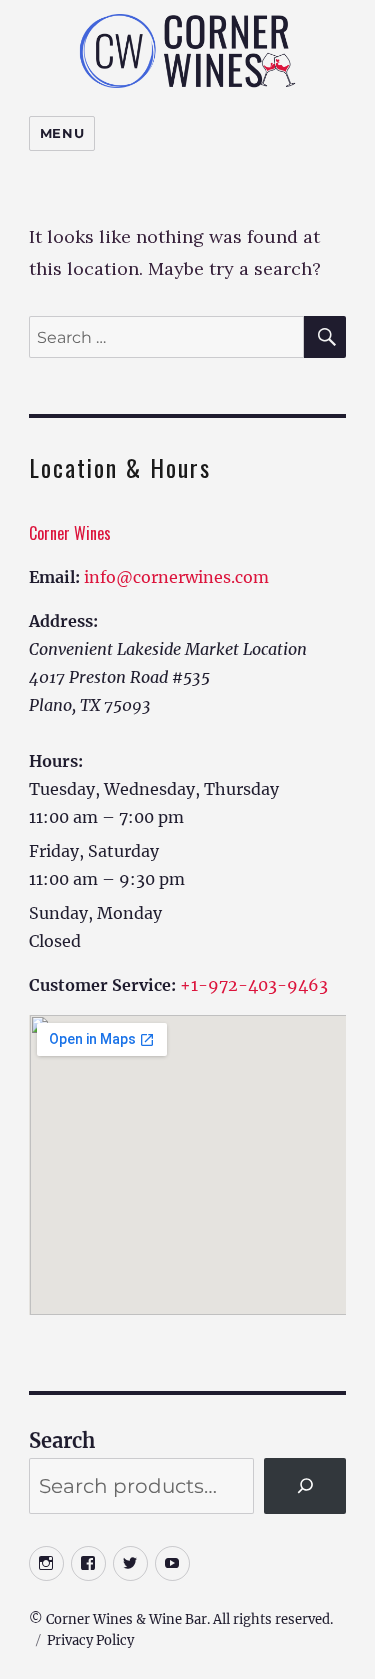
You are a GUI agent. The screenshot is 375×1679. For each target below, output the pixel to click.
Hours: (56, 761)
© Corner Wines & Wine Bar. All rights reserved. (181, 1619)
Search (62, 1440)
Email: (54, 577)
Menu (62, 133)
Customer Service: (102, 985)
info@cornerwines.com (176, 577)
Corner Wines (70, 533)
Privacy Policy (90, 1640)
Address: (63, 621)
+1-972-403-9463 (254, 985)
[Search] (305, 1486)
